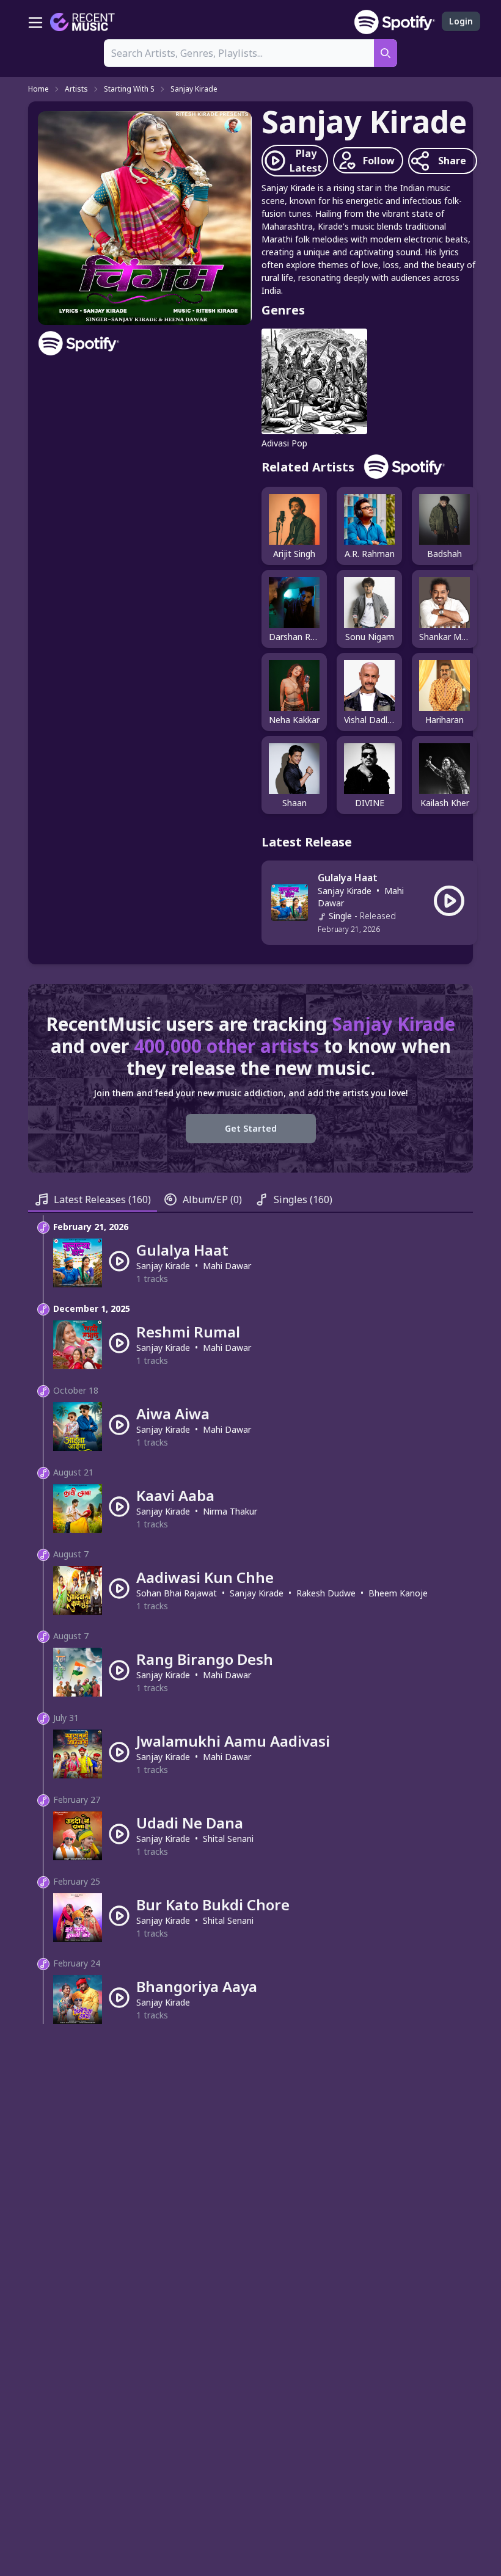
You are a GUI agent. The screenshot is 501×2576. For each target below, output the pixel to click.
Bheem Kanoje (398, 1593)
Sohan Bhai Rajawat (177, 1593)
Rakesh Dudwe (326, 1593)
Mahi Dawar (227, 1266)
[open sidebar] (35, 22)
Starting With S (129, 89)
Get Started (251, 1128)
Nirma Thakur (230, 1511)
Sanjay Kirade (194, 89)
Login (461, 21)
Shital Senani (228, 1839)
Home (38, 89)
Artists (76, 89)
